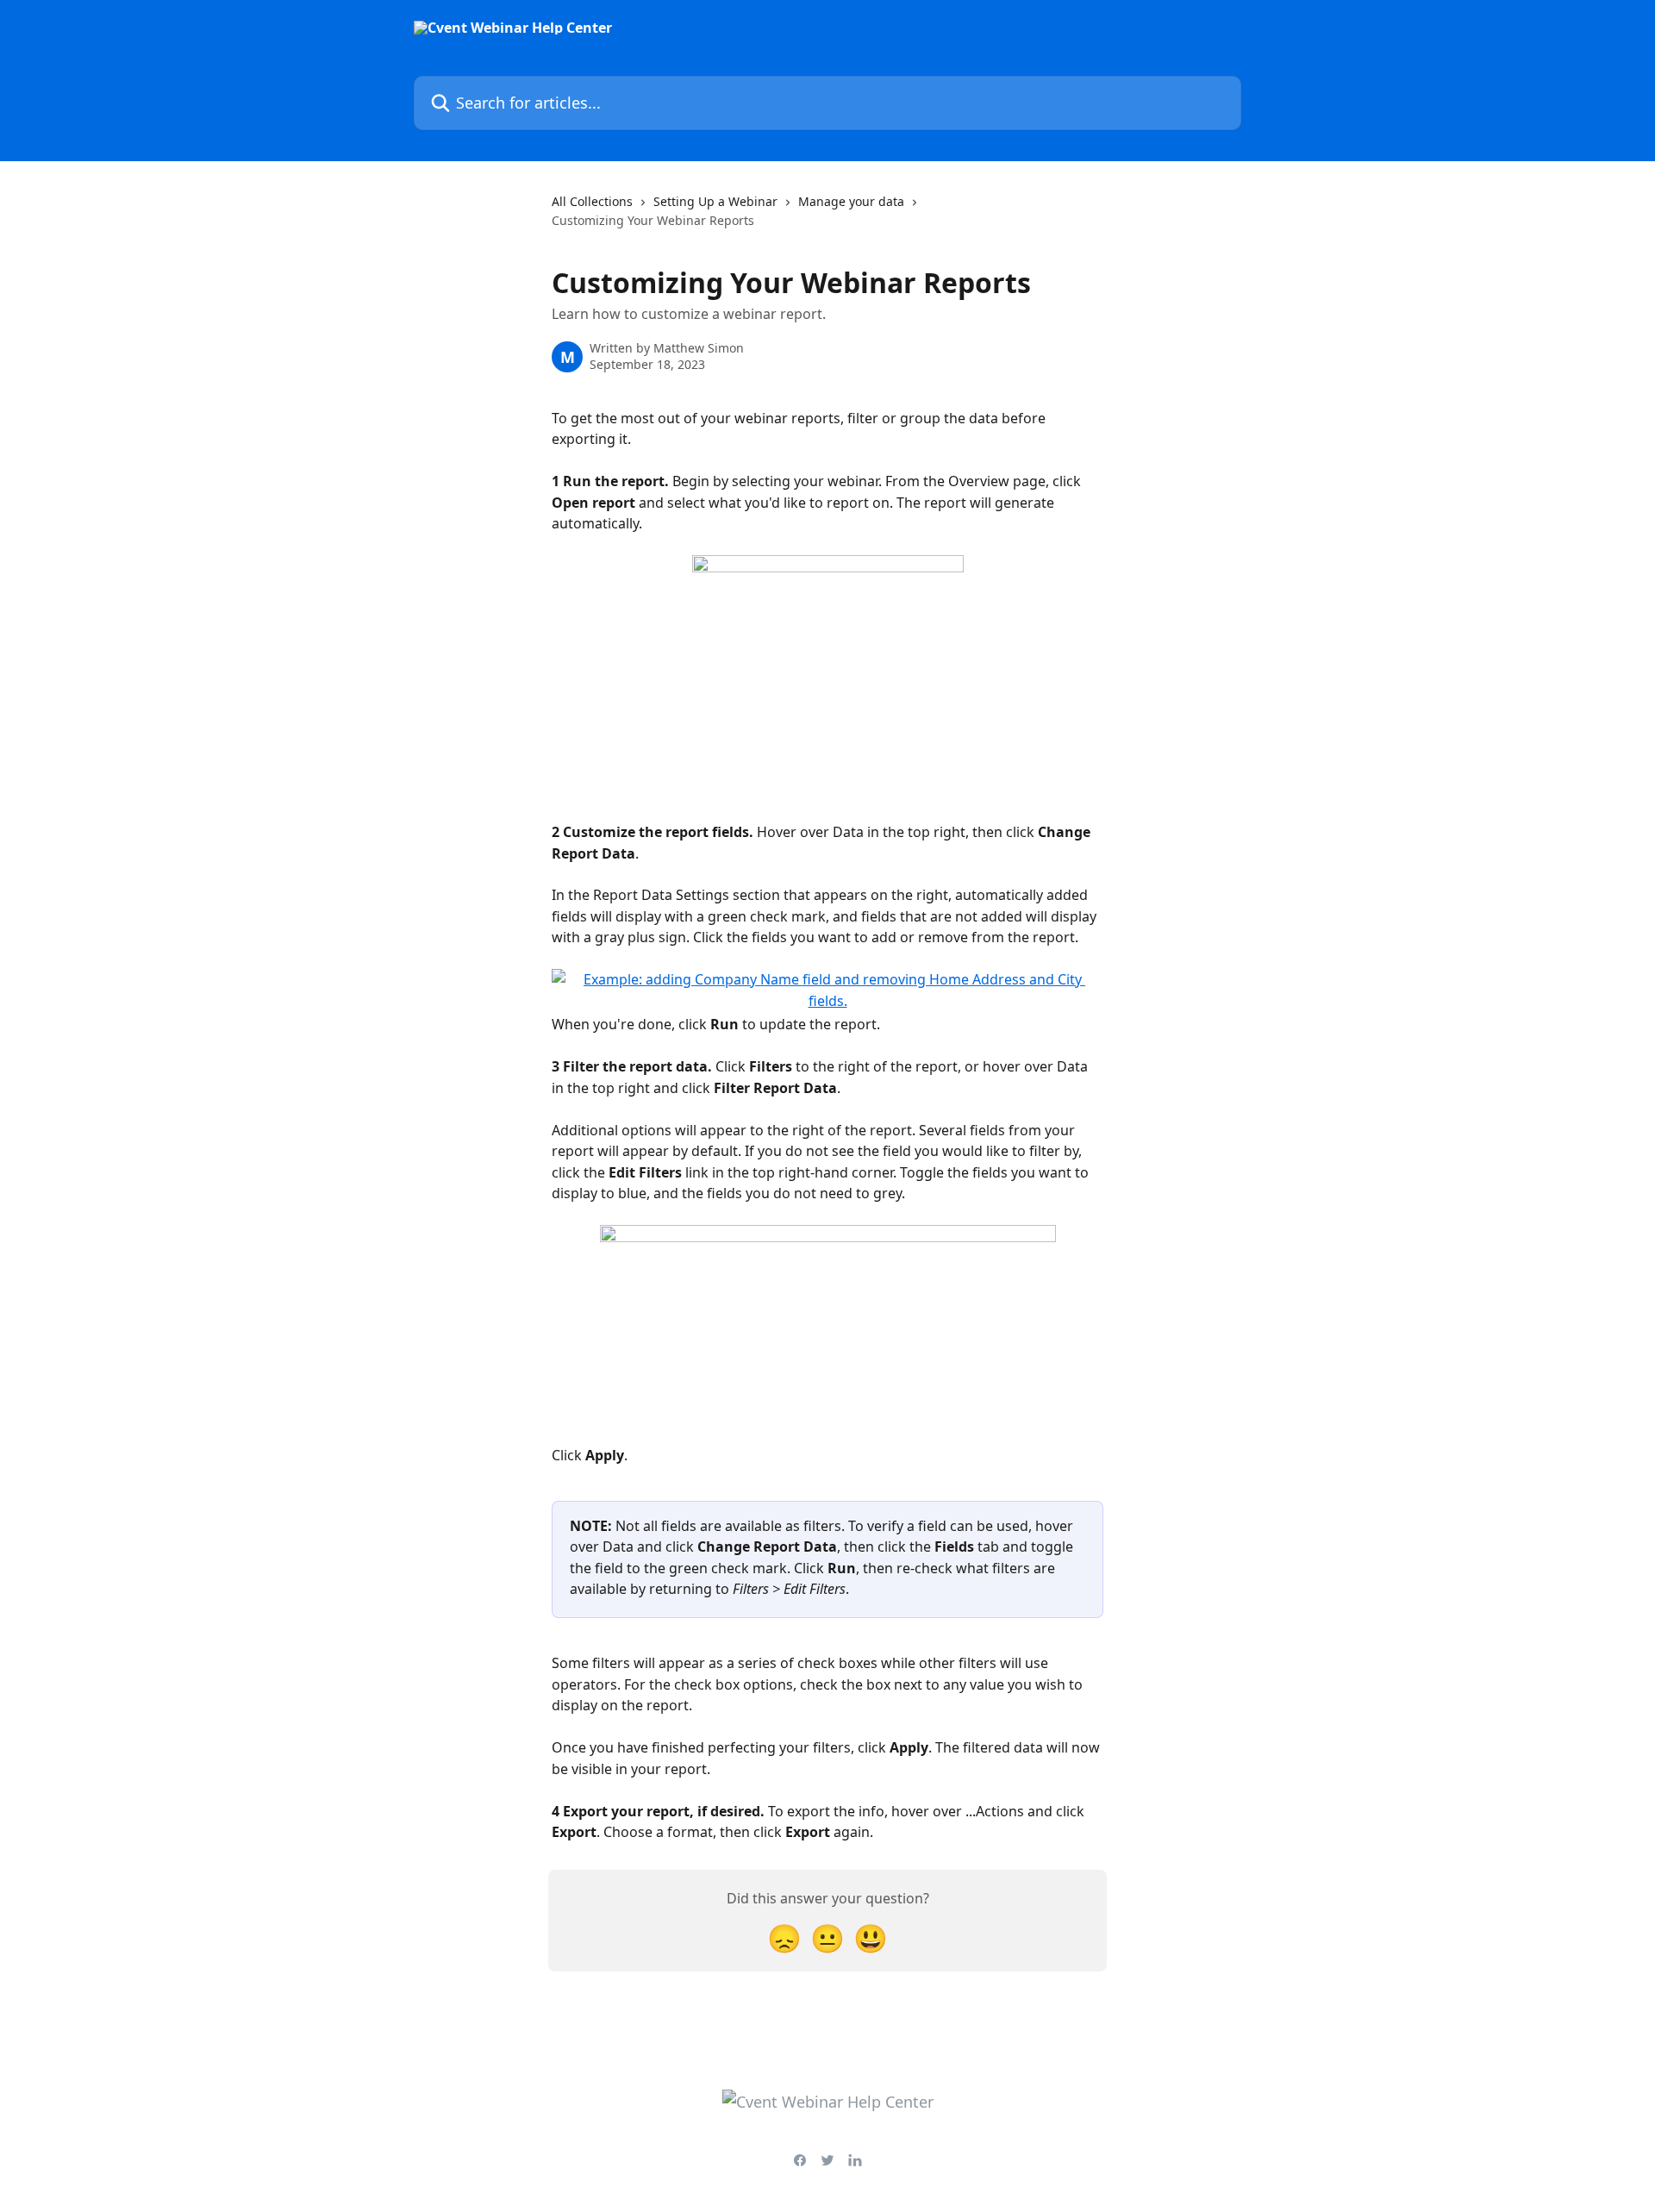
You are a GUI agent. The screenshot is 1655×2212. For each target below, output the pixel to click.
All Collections (592, 201)
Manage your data (851, 201)
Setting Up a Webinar (715, 201)
